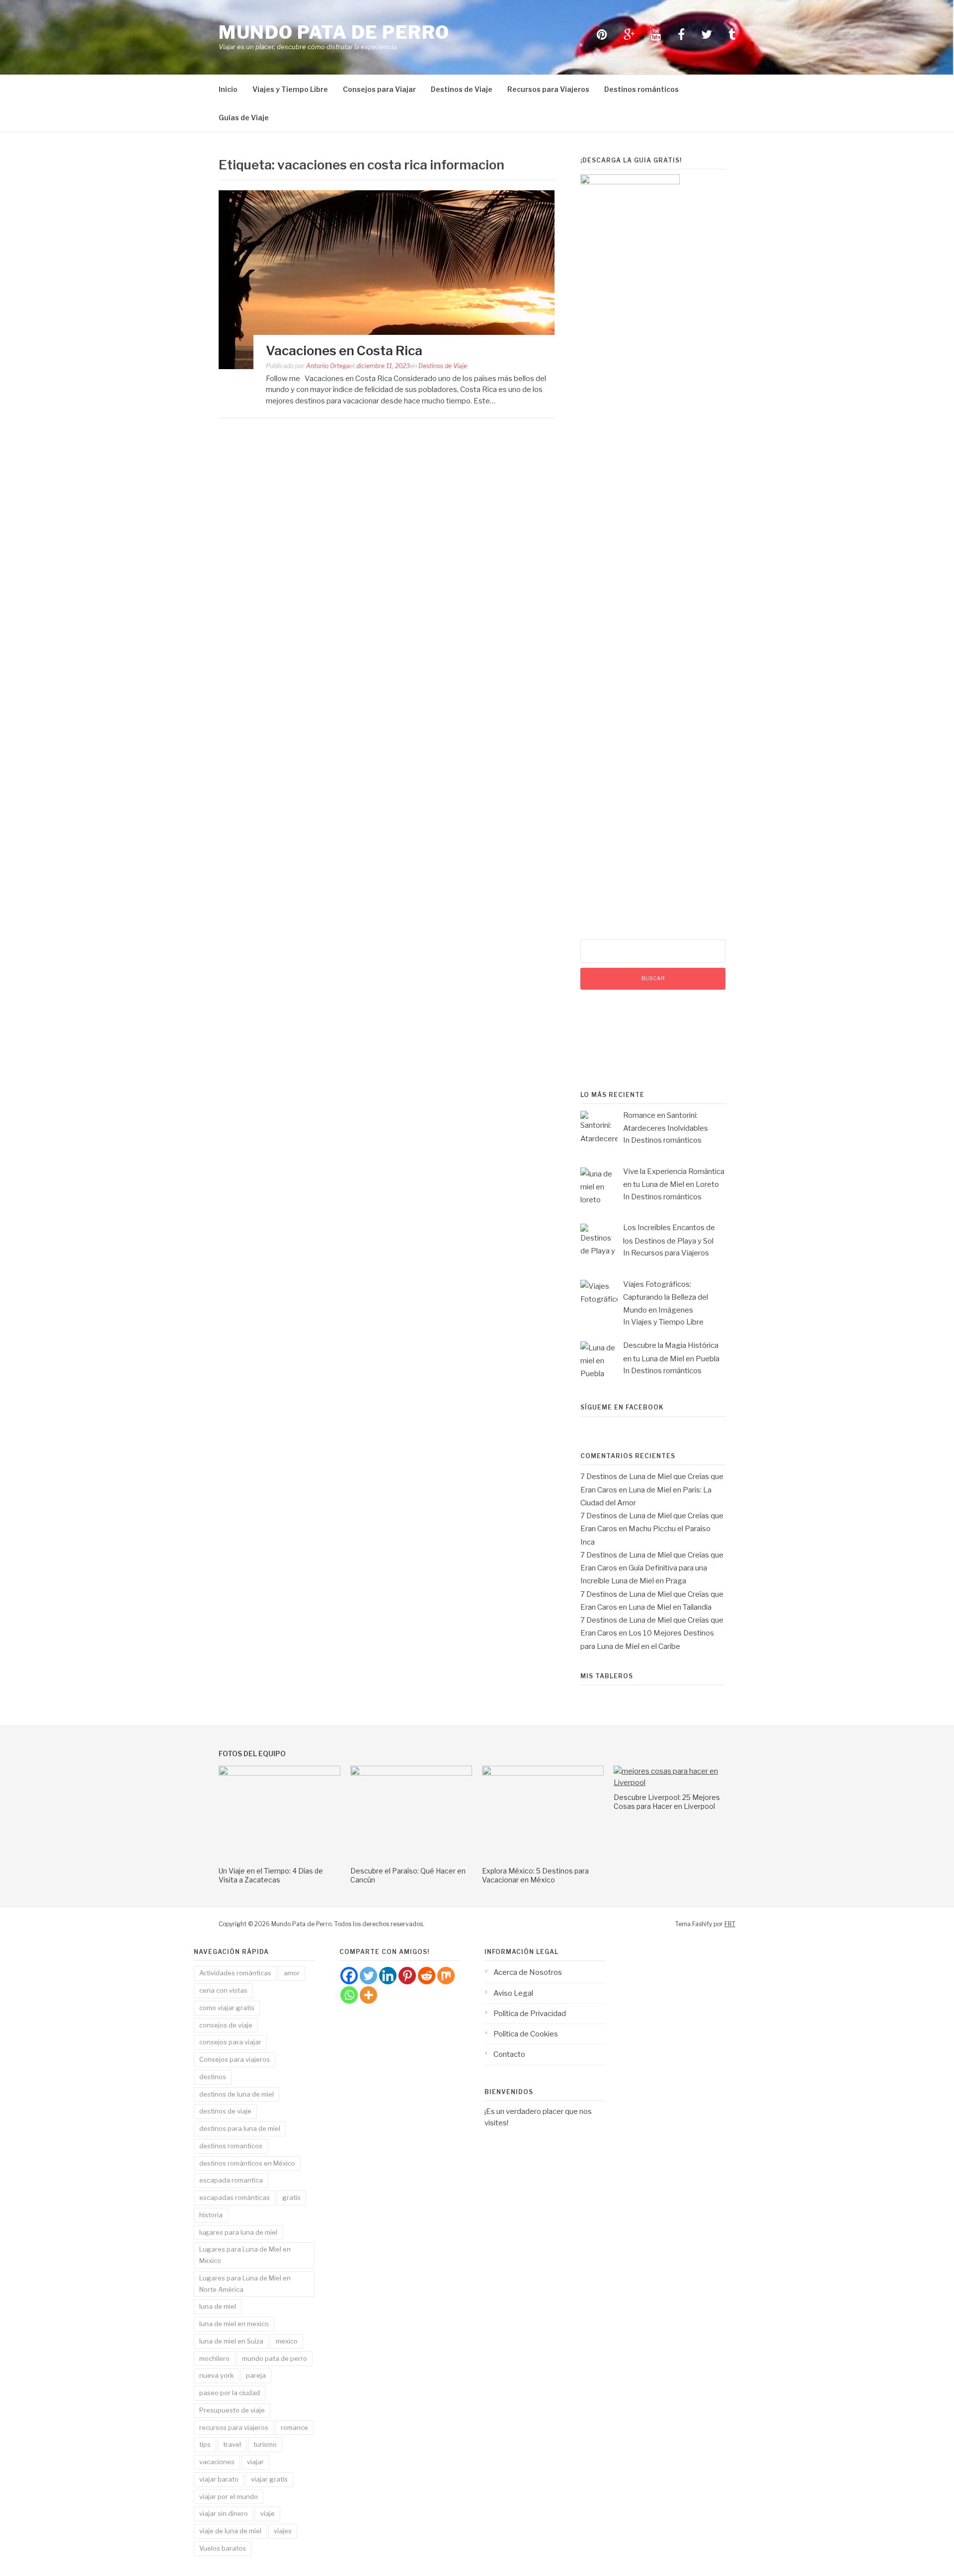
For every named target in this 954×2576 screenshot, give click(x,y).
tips (205, 2444)
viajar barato (219, 2479)
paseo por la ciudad (230, 2393)
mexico (287, 2341)
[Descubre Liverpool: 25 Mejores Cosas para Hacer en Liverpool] (675, 1783)
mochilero (214, 2358)
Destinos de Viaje (462, 89)
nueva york (216, 2375)
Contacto (509, 2054)
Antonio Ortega (328, 366)
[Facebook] (349, 1976)
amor (292, 1973)
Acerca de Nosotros (528, 1972)
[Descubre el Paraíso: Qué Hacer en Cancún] (411, 1773)
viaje (268, 2513)
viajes (283, 2531)
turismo (265, 2444)
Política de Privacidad (530, 2014)
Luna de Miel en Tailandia (670, 1607)
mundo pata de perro (275, 2358)
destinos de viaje (225, 2111)
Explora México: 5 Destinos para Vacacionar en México (535, 1875)
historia (211, 2215)
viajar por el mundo (229, 2497)
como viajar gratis (227, 2008)
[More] (368, 1995)
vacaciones (217, 2462)
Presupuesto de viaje (232, 2410)
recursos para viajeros (234, 2427)
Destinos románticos (641, 89)
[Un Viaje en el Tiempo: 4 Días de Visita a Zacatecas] (279, 1773)
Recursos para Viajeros (548, 89)
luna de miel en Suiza (231, 2341)
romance (294, 2427)
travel (232, 2444)
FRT (730, 1924)
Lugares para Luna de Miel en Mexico (245, 2255)
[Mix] (446, 1976)
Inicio (228, 89)
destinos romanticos (231, 2146)
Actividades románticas (235, 1973)
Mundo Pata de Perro (334, 32)
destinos (213, 2077)
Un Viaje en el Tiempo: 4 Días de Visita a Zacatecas (271, 1875)
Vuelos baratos (223, 2548)
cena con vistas (223, 1990)
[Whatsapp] (349, 1995)
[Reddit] (427, 1976)
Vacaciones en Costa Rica (344, 351)
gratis (291, 2197)
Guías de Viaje (244, 117)
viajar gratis (269, 2479)
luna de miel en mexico (234, 2324)
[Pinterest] (407, 1976)
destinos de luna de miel (237, 2094)
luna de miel (218, 2306)
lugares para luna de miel (238, 2232)
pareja (256, 2375)
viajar (255, 2462)
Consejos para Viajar (379, 89)
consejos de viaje (226, 2025)
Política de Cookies (526, 2034)
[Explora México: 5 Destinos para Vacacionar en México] (543, 1773)
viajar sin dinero (224, 2513)
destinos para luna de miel (240, 2128)
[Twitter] (368, 1976)
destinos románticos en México (247, 2163)
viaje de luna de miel (230, 2531)
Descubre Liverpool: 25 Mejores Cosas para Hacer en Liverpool (667, 1802)
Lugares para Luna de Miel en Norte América (245, 2284)
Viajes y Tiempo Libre (290, 89)
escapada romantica (231, 2180)
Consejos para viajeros (235, 2059)
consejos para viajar (230, 2042)
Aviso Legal (513, 1993)
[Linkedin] (388, 1976)
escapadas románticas (235, 2197)
